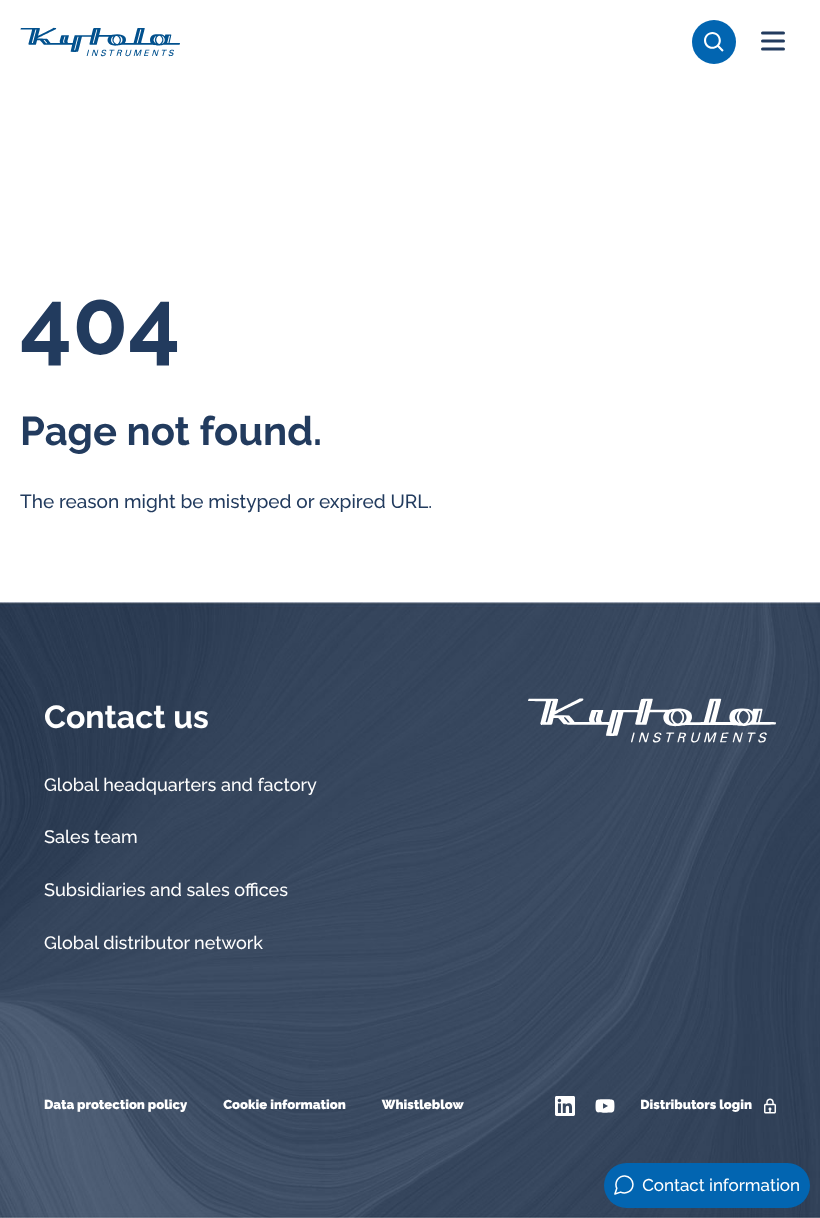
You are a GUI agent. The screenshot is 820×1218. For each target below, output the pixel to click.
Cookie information (284, 1105)
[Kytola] (100, 41)
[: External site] (567, 1106)
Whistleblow (423, 1105)
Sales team (91, 837)
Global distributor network (153, 943)
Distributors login (696, 1105)
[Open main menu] (773, 42)
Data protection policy (115, 1105)
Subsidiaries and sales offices (166, 890)
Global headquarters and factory (180, 785)
